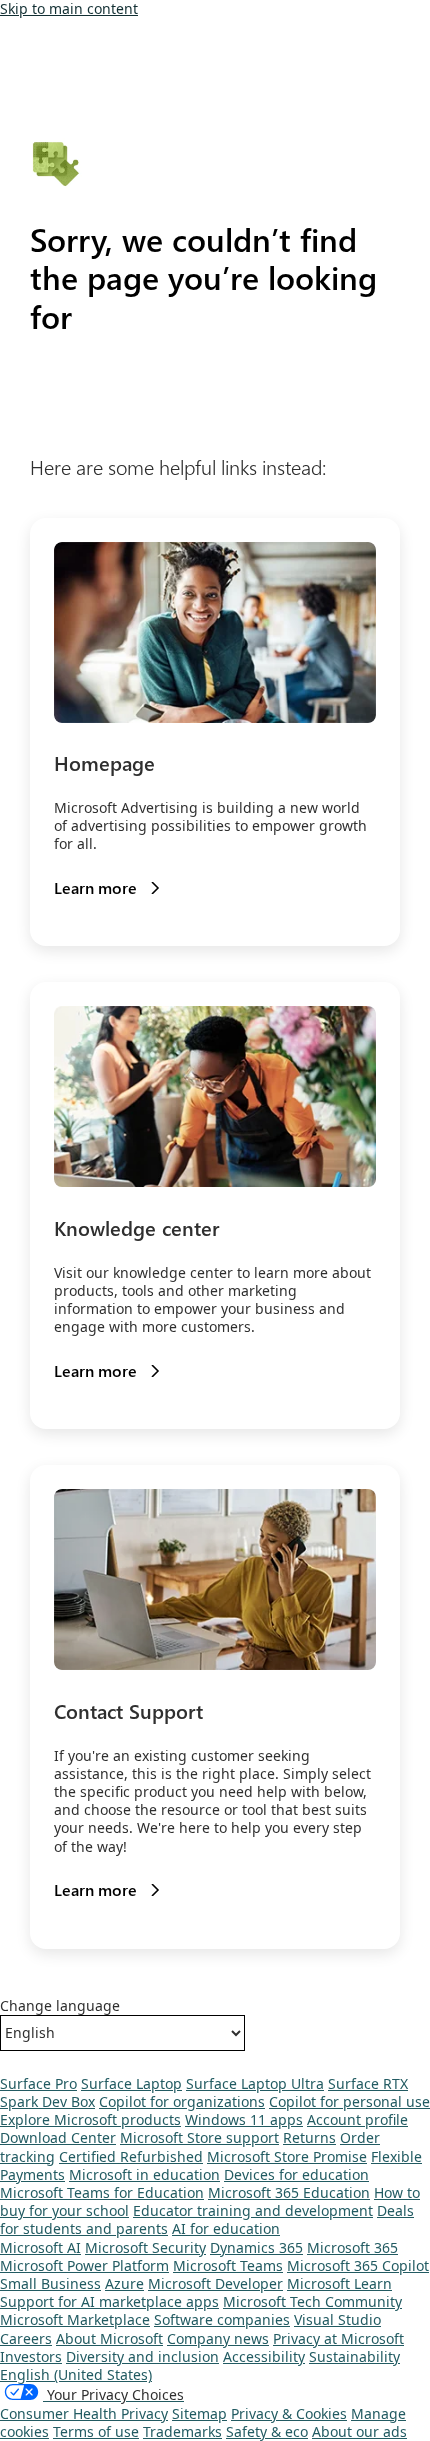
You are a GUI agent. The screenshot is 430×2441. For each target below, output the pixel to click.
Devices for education (296, 2174)
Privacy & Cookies (289, 2413)
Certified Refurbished (131, 2156)
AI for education (226, 2228)
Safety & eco (267, 2431)
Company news (218, 2338)
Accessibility (264, 2356)
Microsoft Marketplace (75, 2319)
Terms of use (96, 2431)
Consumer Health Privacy (84, 2413)
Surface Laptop (131, 2083)
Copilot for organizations (182, 2101)
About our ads (359, 2431)
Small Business (50, 2283)
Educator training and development (253, 2210)
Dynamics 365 (256, 2247)
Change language (60, 2006)
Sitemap (199, 2413)
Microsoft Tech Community (312, 2301)
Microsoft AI (40, 2247)
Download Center (58, 2137)
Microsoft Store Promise (287, 2156)
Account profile (357, 2119)
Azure (124, 2283)
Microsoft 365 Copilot (358, 2265)
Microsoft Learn (339, 2283)
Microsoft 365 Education (289, 2192)
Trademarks (182, 2431)
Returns (309, 2137)
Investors (31, 2356)
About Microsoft (109, 2338)
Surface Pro (38, 2083)
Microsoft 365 (352, 2247)
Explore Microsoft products (90, 2119)
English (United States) (76, 2374)
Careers (26, 2338)
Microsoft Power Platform (84, 2265)
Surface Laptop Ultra (255, 2083)
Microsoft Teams (228, 2265)
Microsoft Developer (215, 2283)
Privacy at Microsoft (338, 2338)
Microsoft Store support (199, 2137)
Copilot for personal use (349, 2101)
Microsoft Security (145, 2247)
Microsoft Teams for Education (102, 2192)
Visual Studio (337, 2319)
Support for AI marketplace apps (109, 2301)
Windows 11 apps (244, 2119)
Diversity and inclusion (142, 2356)
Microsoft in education (144, 2174)
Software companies (222, 2319)
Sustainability (354, 2356)
